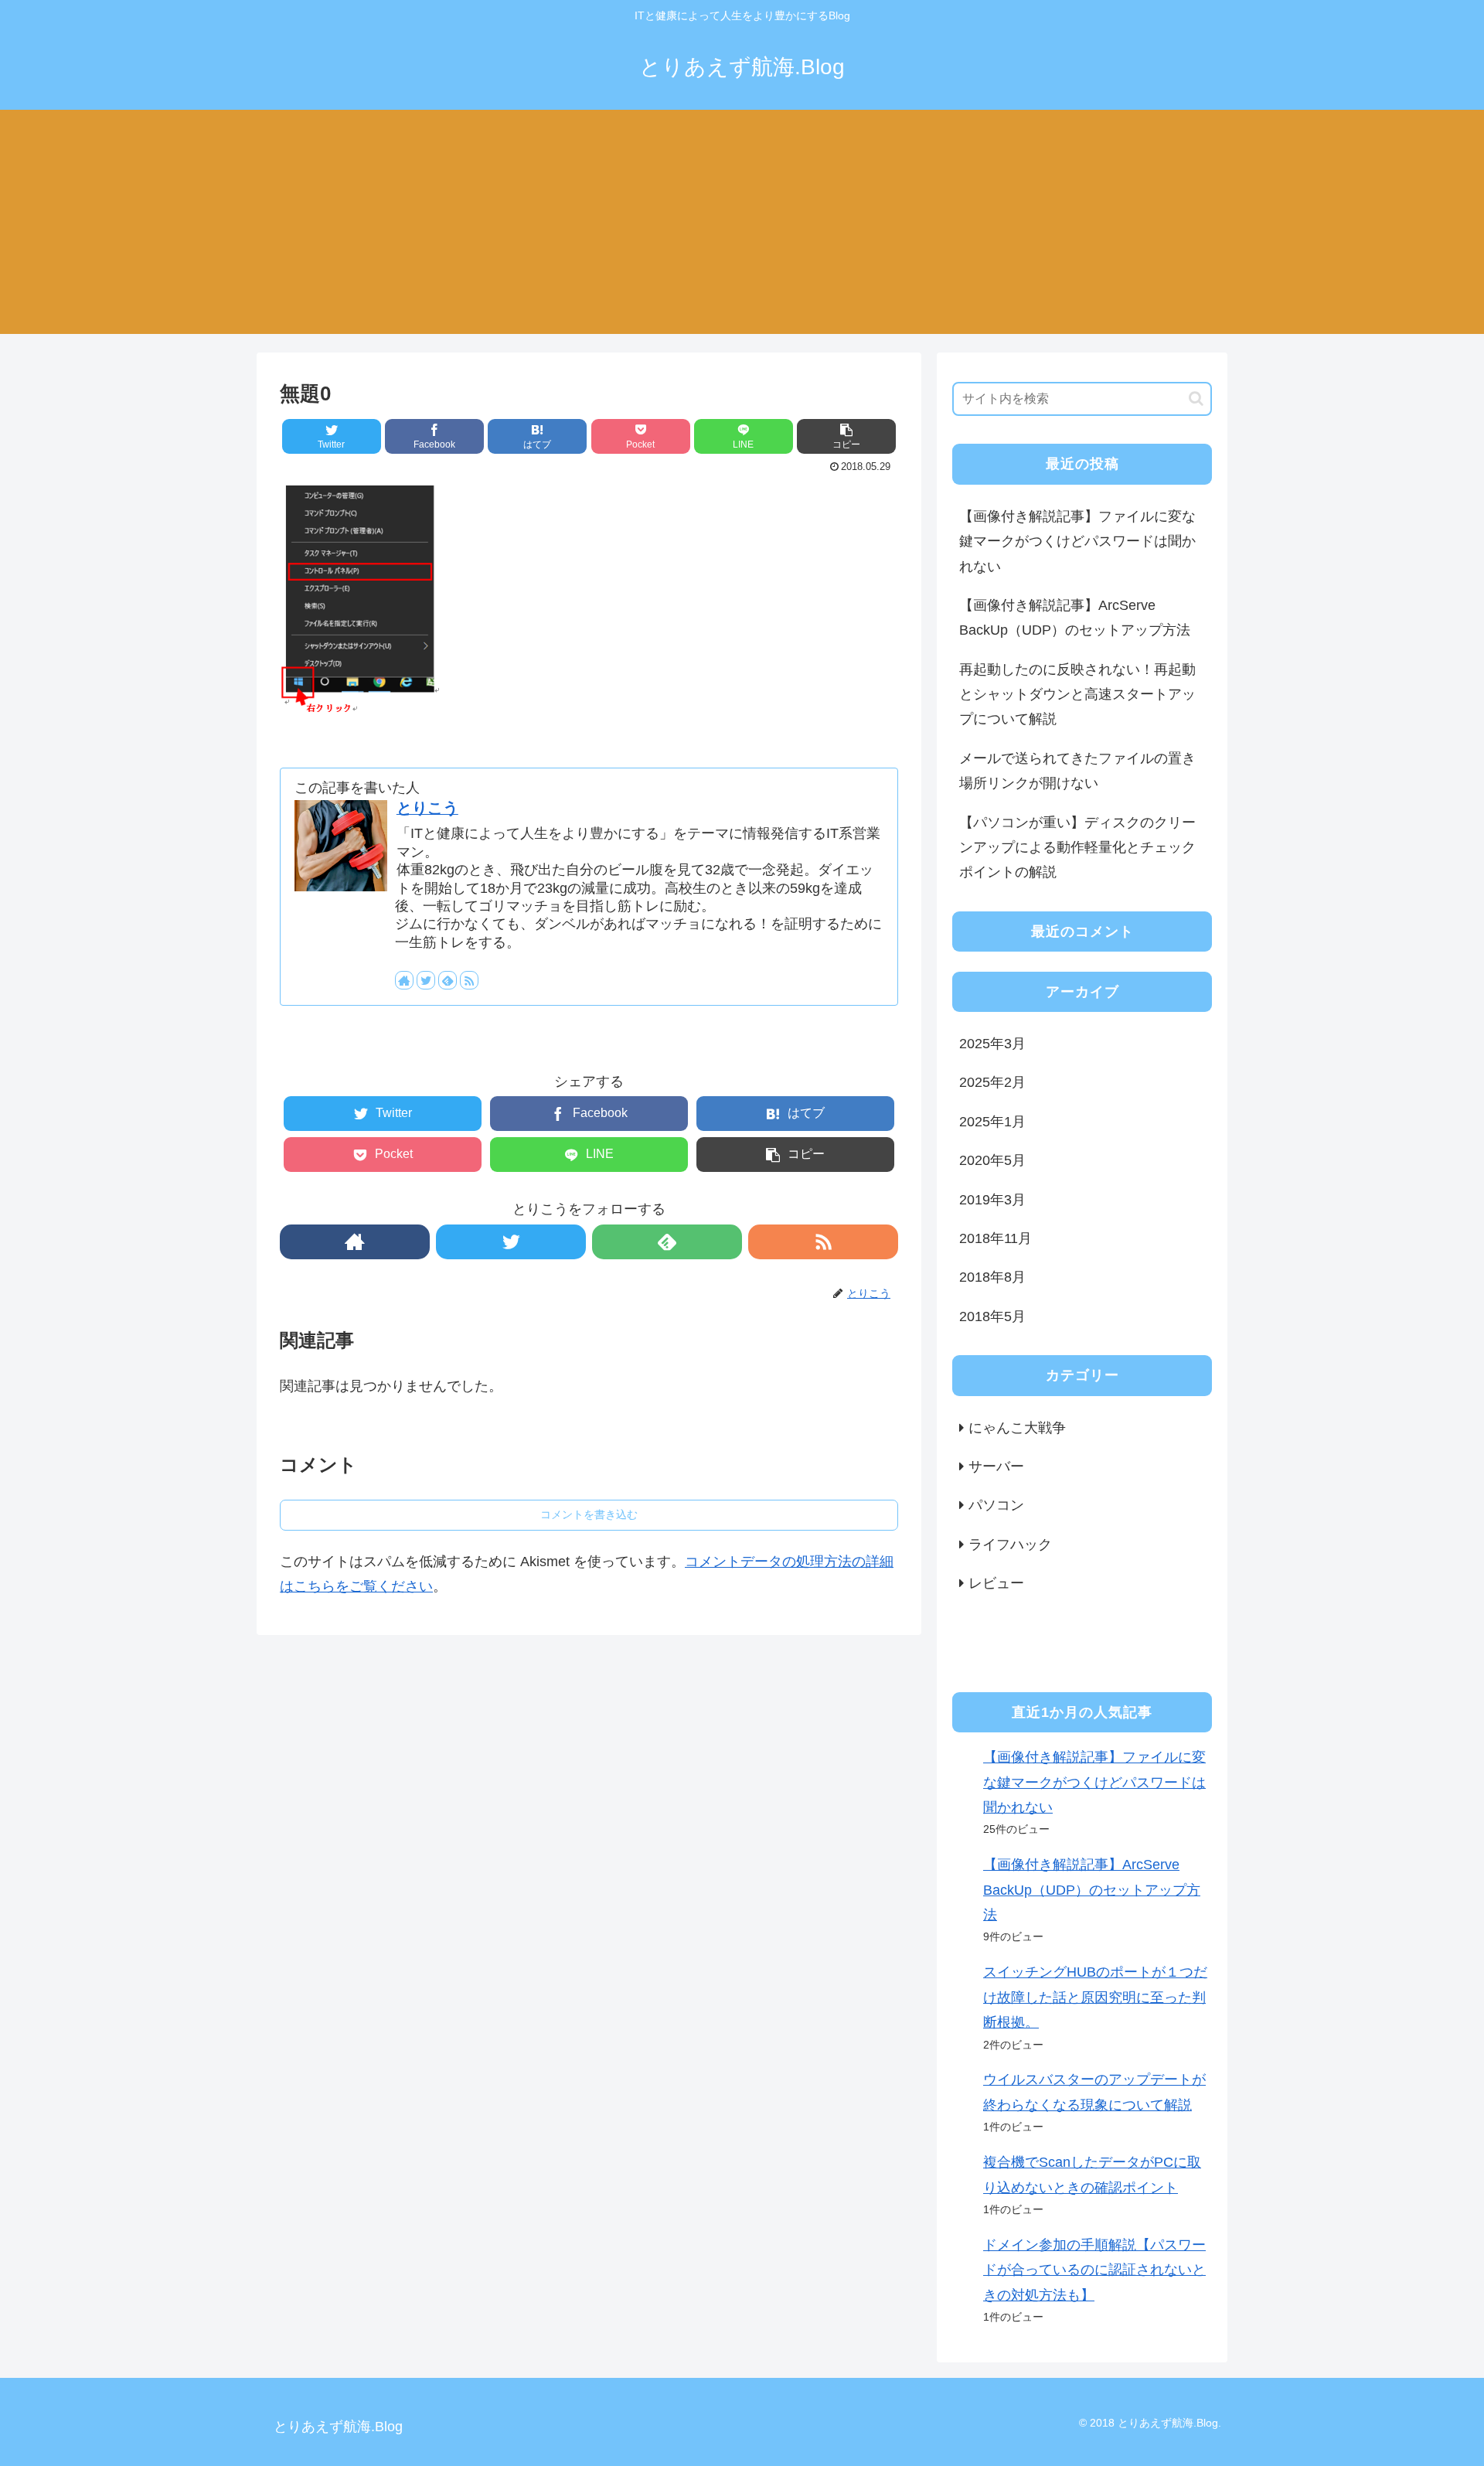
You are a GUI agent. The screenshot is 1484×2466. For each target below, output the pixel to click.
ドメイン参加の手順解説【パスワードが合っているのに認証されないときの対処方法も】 (1094, 2270)
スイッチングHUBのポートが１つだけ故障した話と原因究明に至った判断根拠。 (1095, 1997)
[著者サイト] (404, 980)
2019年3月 (992, 1200)
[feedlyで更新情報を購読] (448, 980)
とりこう (427, 808)
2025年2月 (992, 1082)
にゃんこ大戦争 (1017, 1428)
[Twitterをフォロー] (426, 980)
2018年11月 (996, 1238)
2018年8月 (992, 1277)
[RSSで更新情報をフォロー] (469, 980)
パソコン (996, 1505)
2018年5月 (992, 1316)
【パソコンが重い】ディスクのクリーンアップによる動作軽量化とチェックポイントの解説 (1077, 848)
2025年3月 (992, 1044)
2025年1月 (992, 1122)
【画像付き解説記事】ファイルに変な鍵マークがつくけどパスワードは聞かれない (1077, 542)
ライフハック (1010, 1545)
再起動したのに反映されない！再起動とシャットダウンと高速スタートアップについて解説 (1077, 695)
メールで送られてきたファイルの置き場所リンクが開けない (1077, 771)
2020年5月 (992, 1160)
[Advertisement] (742, 226)
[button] (1196, 399)
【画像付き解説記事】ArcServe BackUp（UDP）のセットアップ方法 (1075, 618)
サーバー (996, 1466)
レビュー (996, 1583)
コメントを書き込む (589, 1514)
